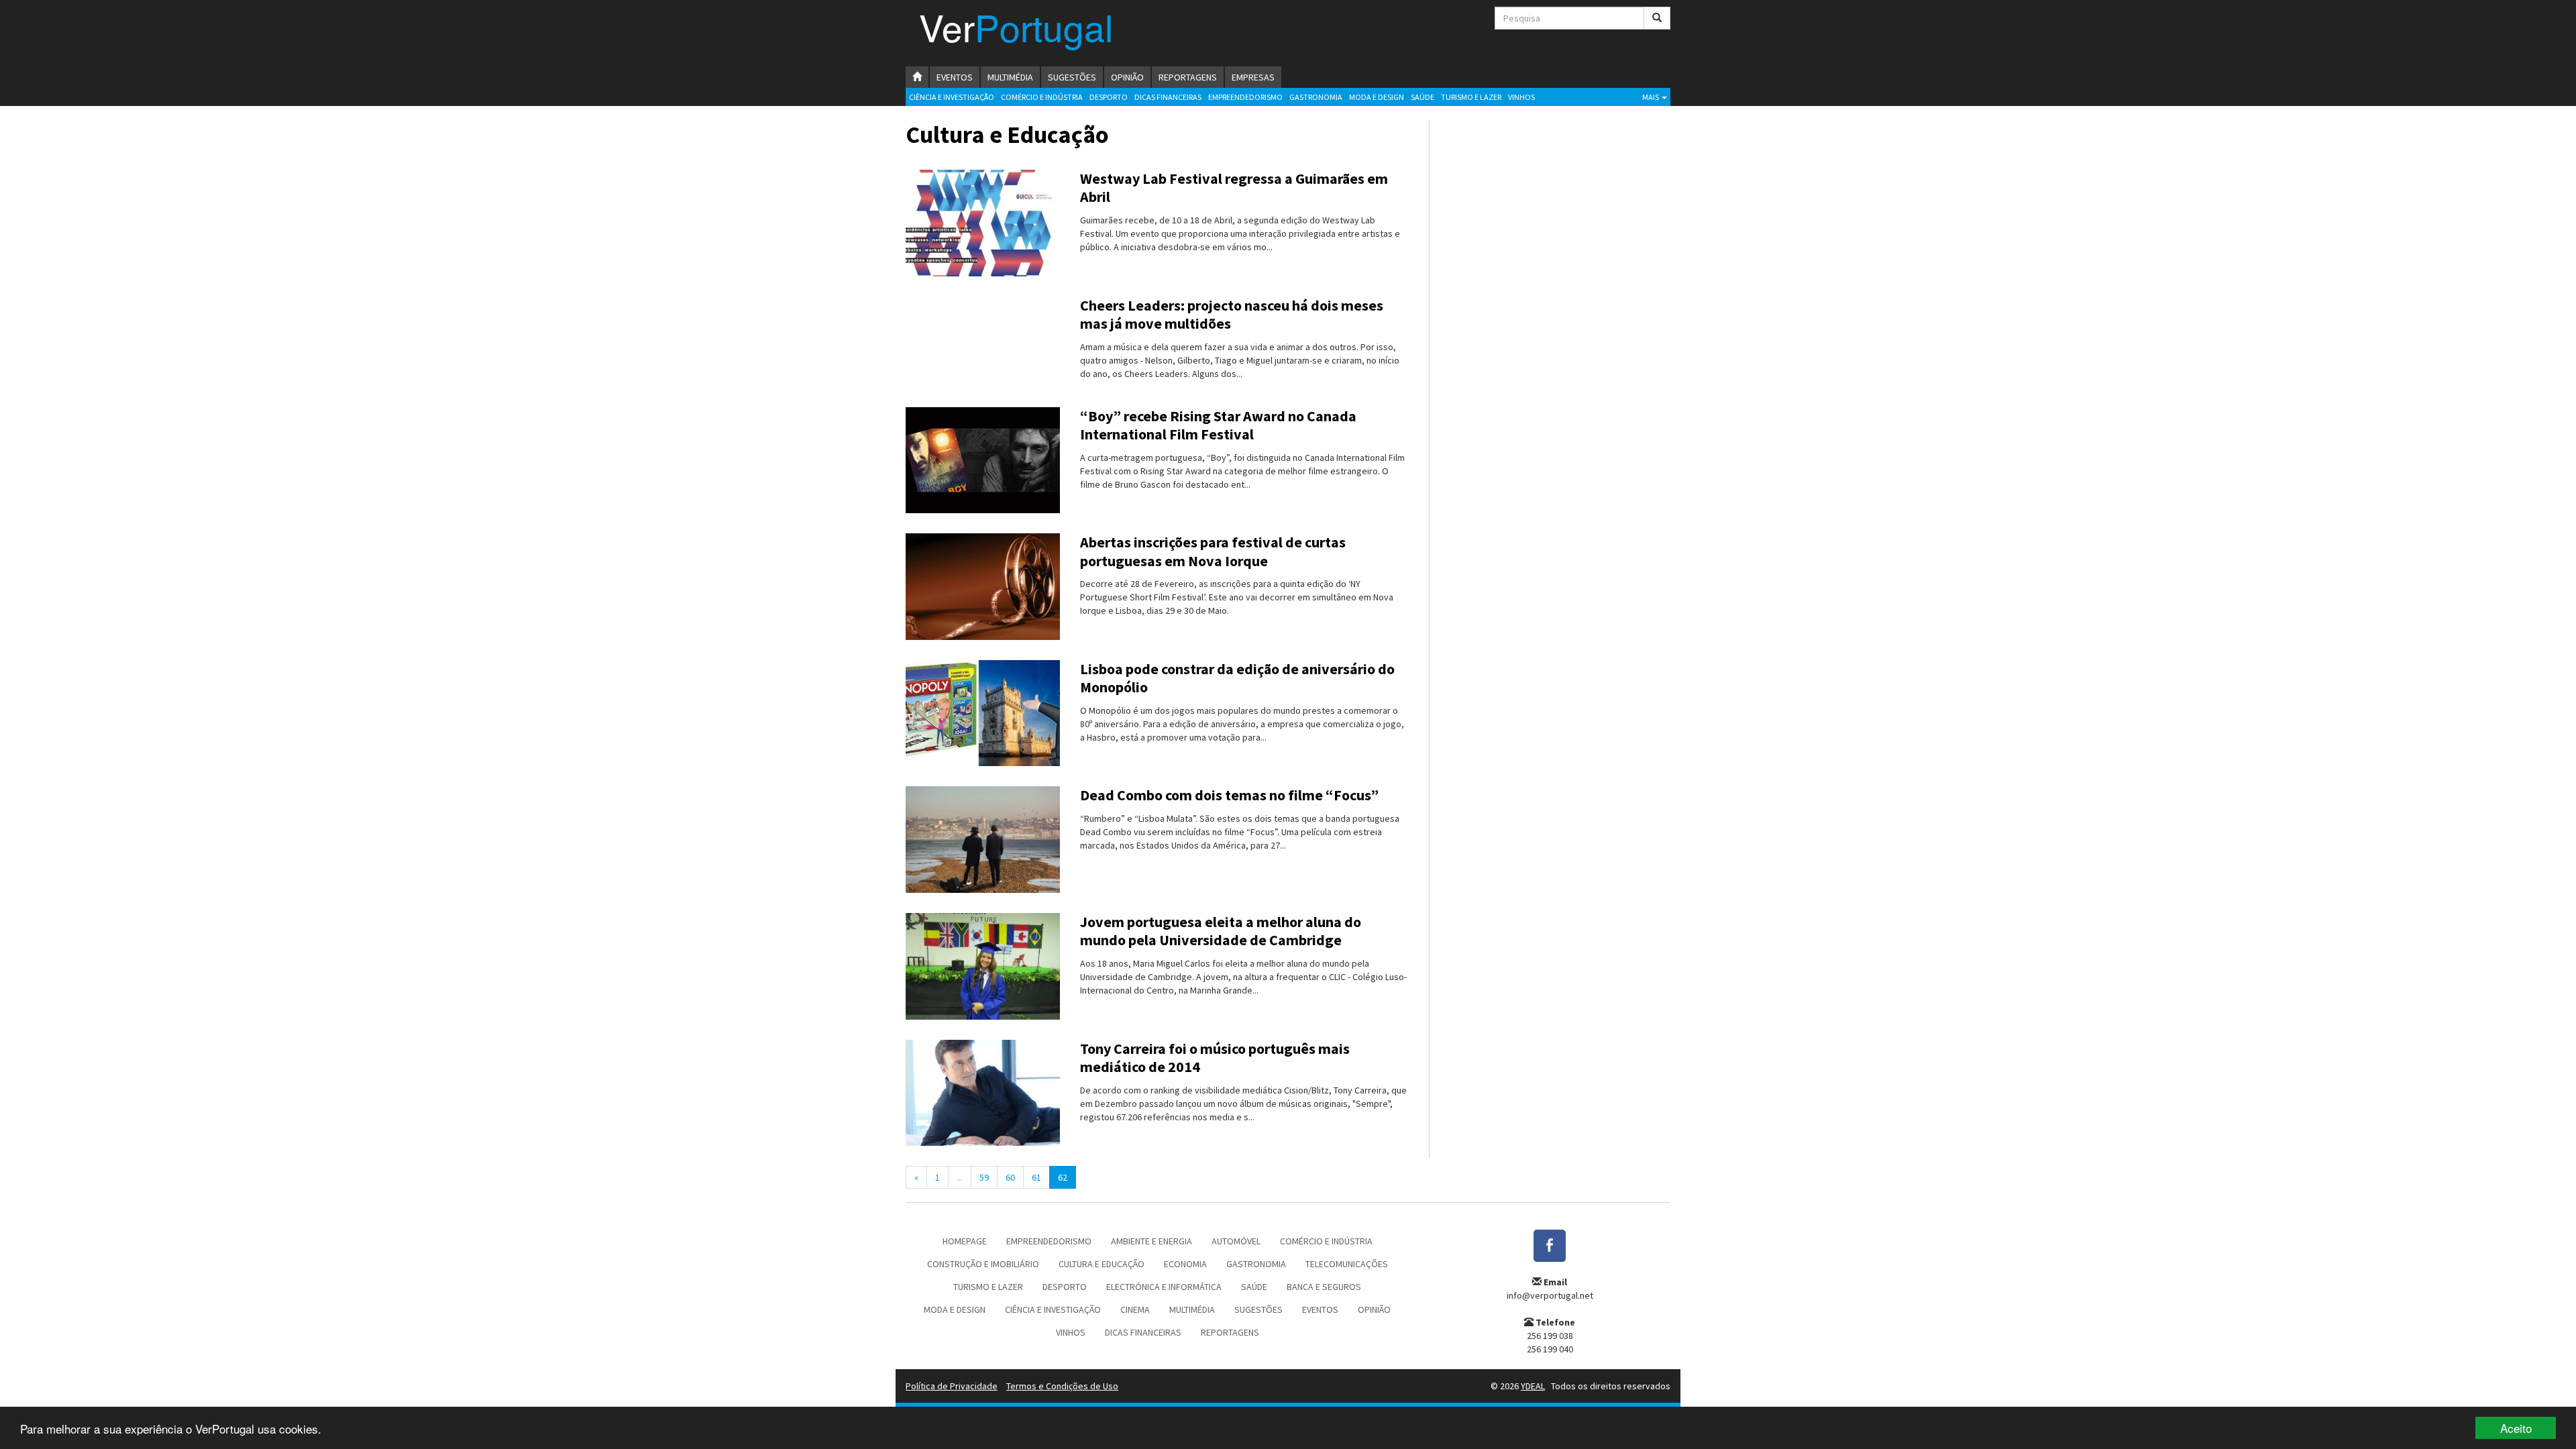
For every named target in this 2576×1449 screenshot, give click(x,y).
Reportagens (1188, 77)
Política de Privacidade (952, 1386)
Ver (1016, 33)
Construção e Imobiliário (983, 1264)
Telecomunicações (1347, 1264)
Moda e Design (1377, 97)
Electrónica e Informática (1164, 1287)
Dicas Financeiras (1168, 97)
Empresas (1253, 77)
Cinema (1135, 1309)
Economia (1185, 1264)
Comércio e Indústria (1042, 97)
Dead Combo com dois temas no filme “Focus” (1229, 795)
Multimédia (1010, 77)
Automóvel (1236, 1241)
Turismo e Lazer (1471, 97)
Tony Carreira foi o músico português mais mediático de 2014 (1215, 1058)
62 (1063, 1177)
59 (984, 1177)
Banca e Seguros (1324, 1287)
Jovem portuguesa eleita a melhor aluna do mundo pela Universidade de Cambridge (1221, 931)
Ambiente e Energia (1151, 1241)
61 (1036, 1177)
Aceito (2516, 1428)
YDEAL (1533, 1386)
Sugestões (1072, 77)
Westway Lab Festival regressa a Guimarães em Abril (1234, 188)
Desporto (1109, 97)
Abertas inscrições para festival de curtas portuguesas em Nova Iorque (1213, 551)
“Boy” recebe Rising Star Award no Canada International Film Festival (1218, 425)
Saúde (1423, 97)
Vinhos (1521, 97)
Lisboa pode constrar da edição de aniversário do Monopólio (1237, 678)
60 (1010, 1177)
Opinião (1127, 77)
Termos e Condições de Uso (1062, 1386)
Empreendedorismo (1245, 97)
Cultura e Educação (1102, 1264)
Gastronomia (1316, 97)
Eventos (955, 77)
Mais (1651, 97)
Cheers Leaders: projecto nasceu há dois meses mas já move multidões (1232, 315)
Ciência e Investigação (952, 97)
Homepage (965, 1241)
